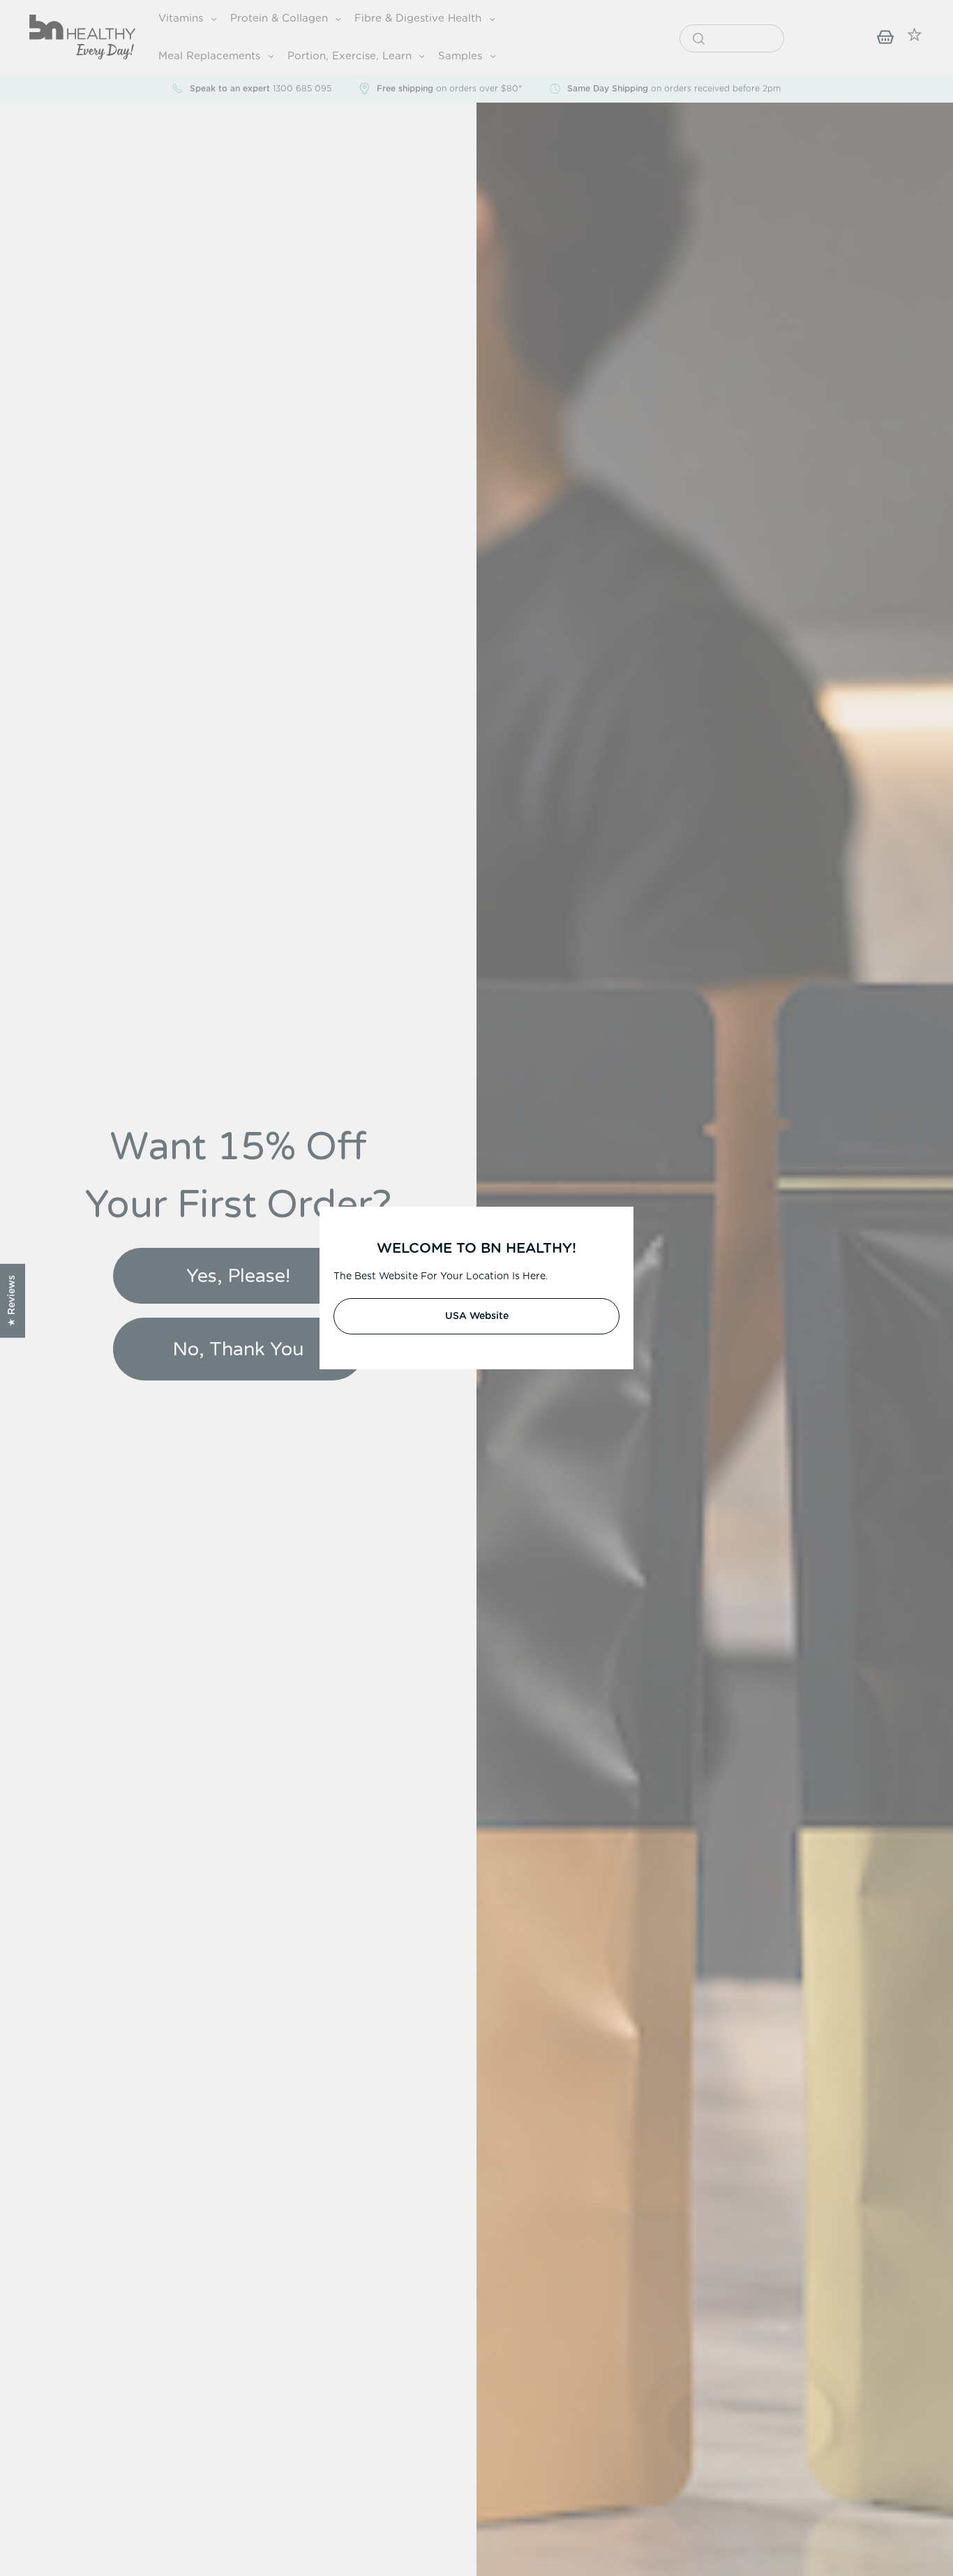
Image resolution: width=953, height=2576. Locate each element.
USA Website (477, 1316)
